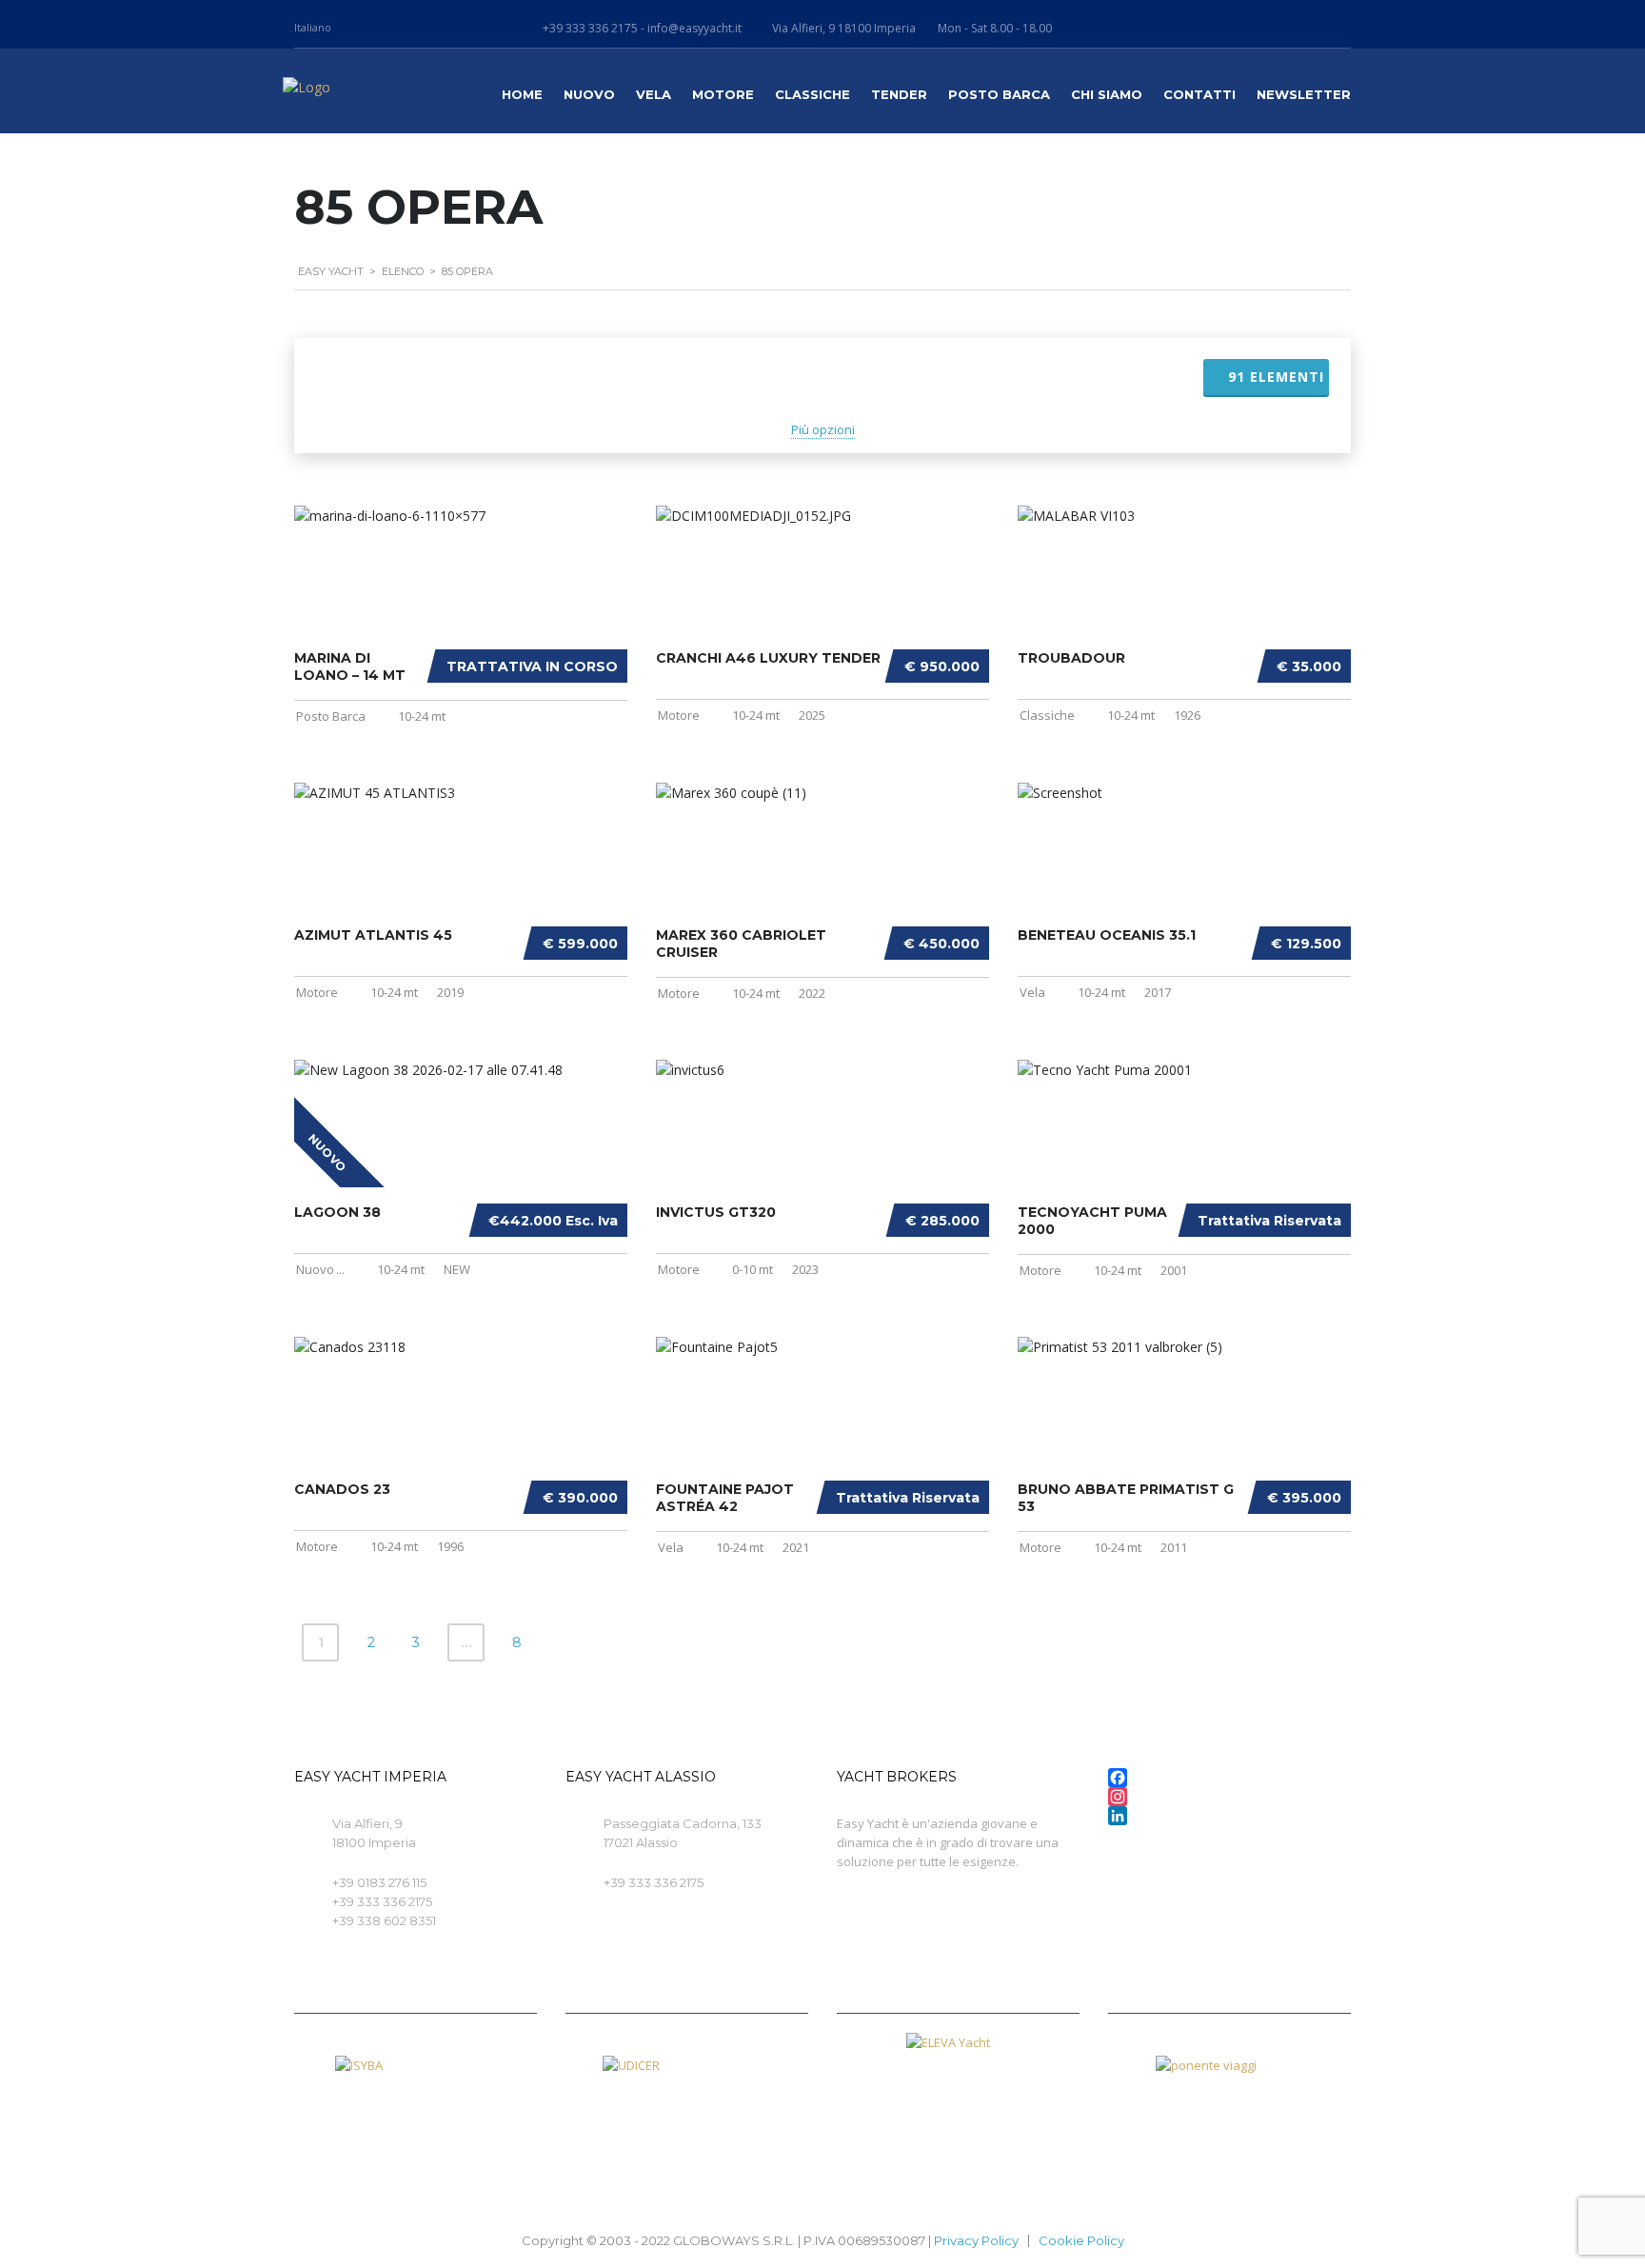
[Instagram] (1229, 1797)
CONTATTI (1199, 94)
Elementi (1276, 377)
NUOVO (589, 94)
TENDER (899, 94)
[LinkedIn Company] (1229, 1816)
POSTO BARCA (999, 94)
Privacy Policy (976, 2240)
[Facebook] (1229, 1778)
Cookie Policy (1081, 2240)
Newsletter (1304, 94)
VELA (654, 94)
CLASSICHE (813, 94)
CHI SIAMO (1107, 94)
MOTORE (723, 94)
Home (522, 94)
